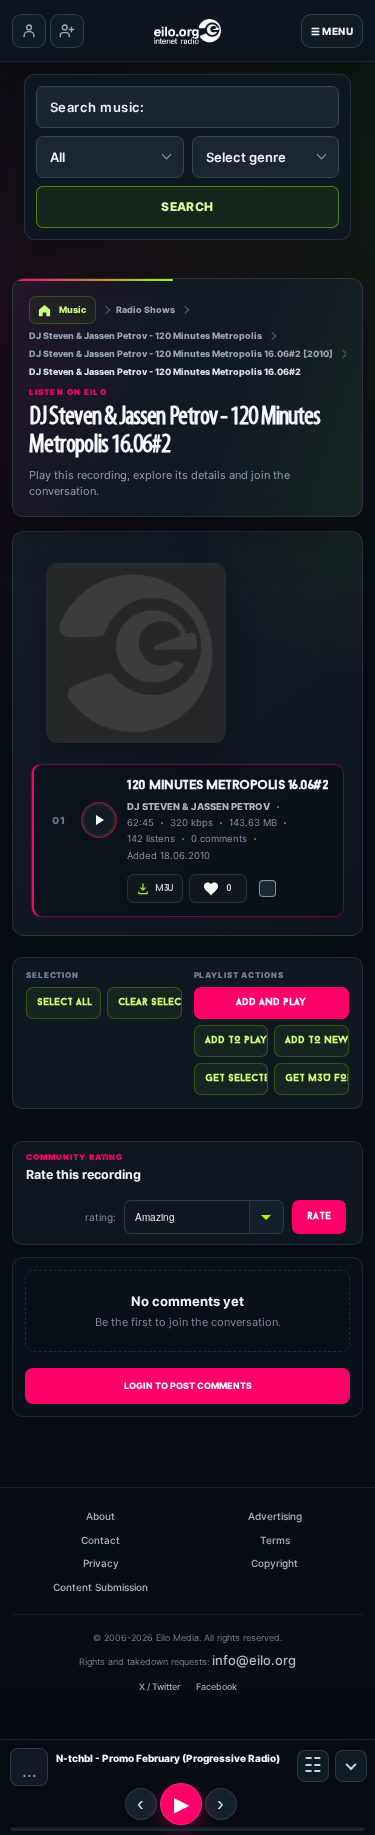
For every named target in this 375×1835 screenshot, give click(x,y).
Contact (100, 1540)
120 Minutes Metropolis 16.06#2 (227, 785)
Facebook (216, 1686)
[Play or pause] (181, 1804)
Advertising (275, 1516)
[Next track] (221, 1804)
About (100, 1516)
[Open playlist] (313, 1766)
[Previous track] (141, 1804)
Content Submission (100, 1587)
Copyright (274, 1563)
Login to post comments (188, 1385)
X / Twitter (159, 1686)
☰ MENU (332, 31)
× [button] (351, 1766)
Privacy (101, 1563)
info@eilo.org (254, 1660)
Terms (275, 1540)
